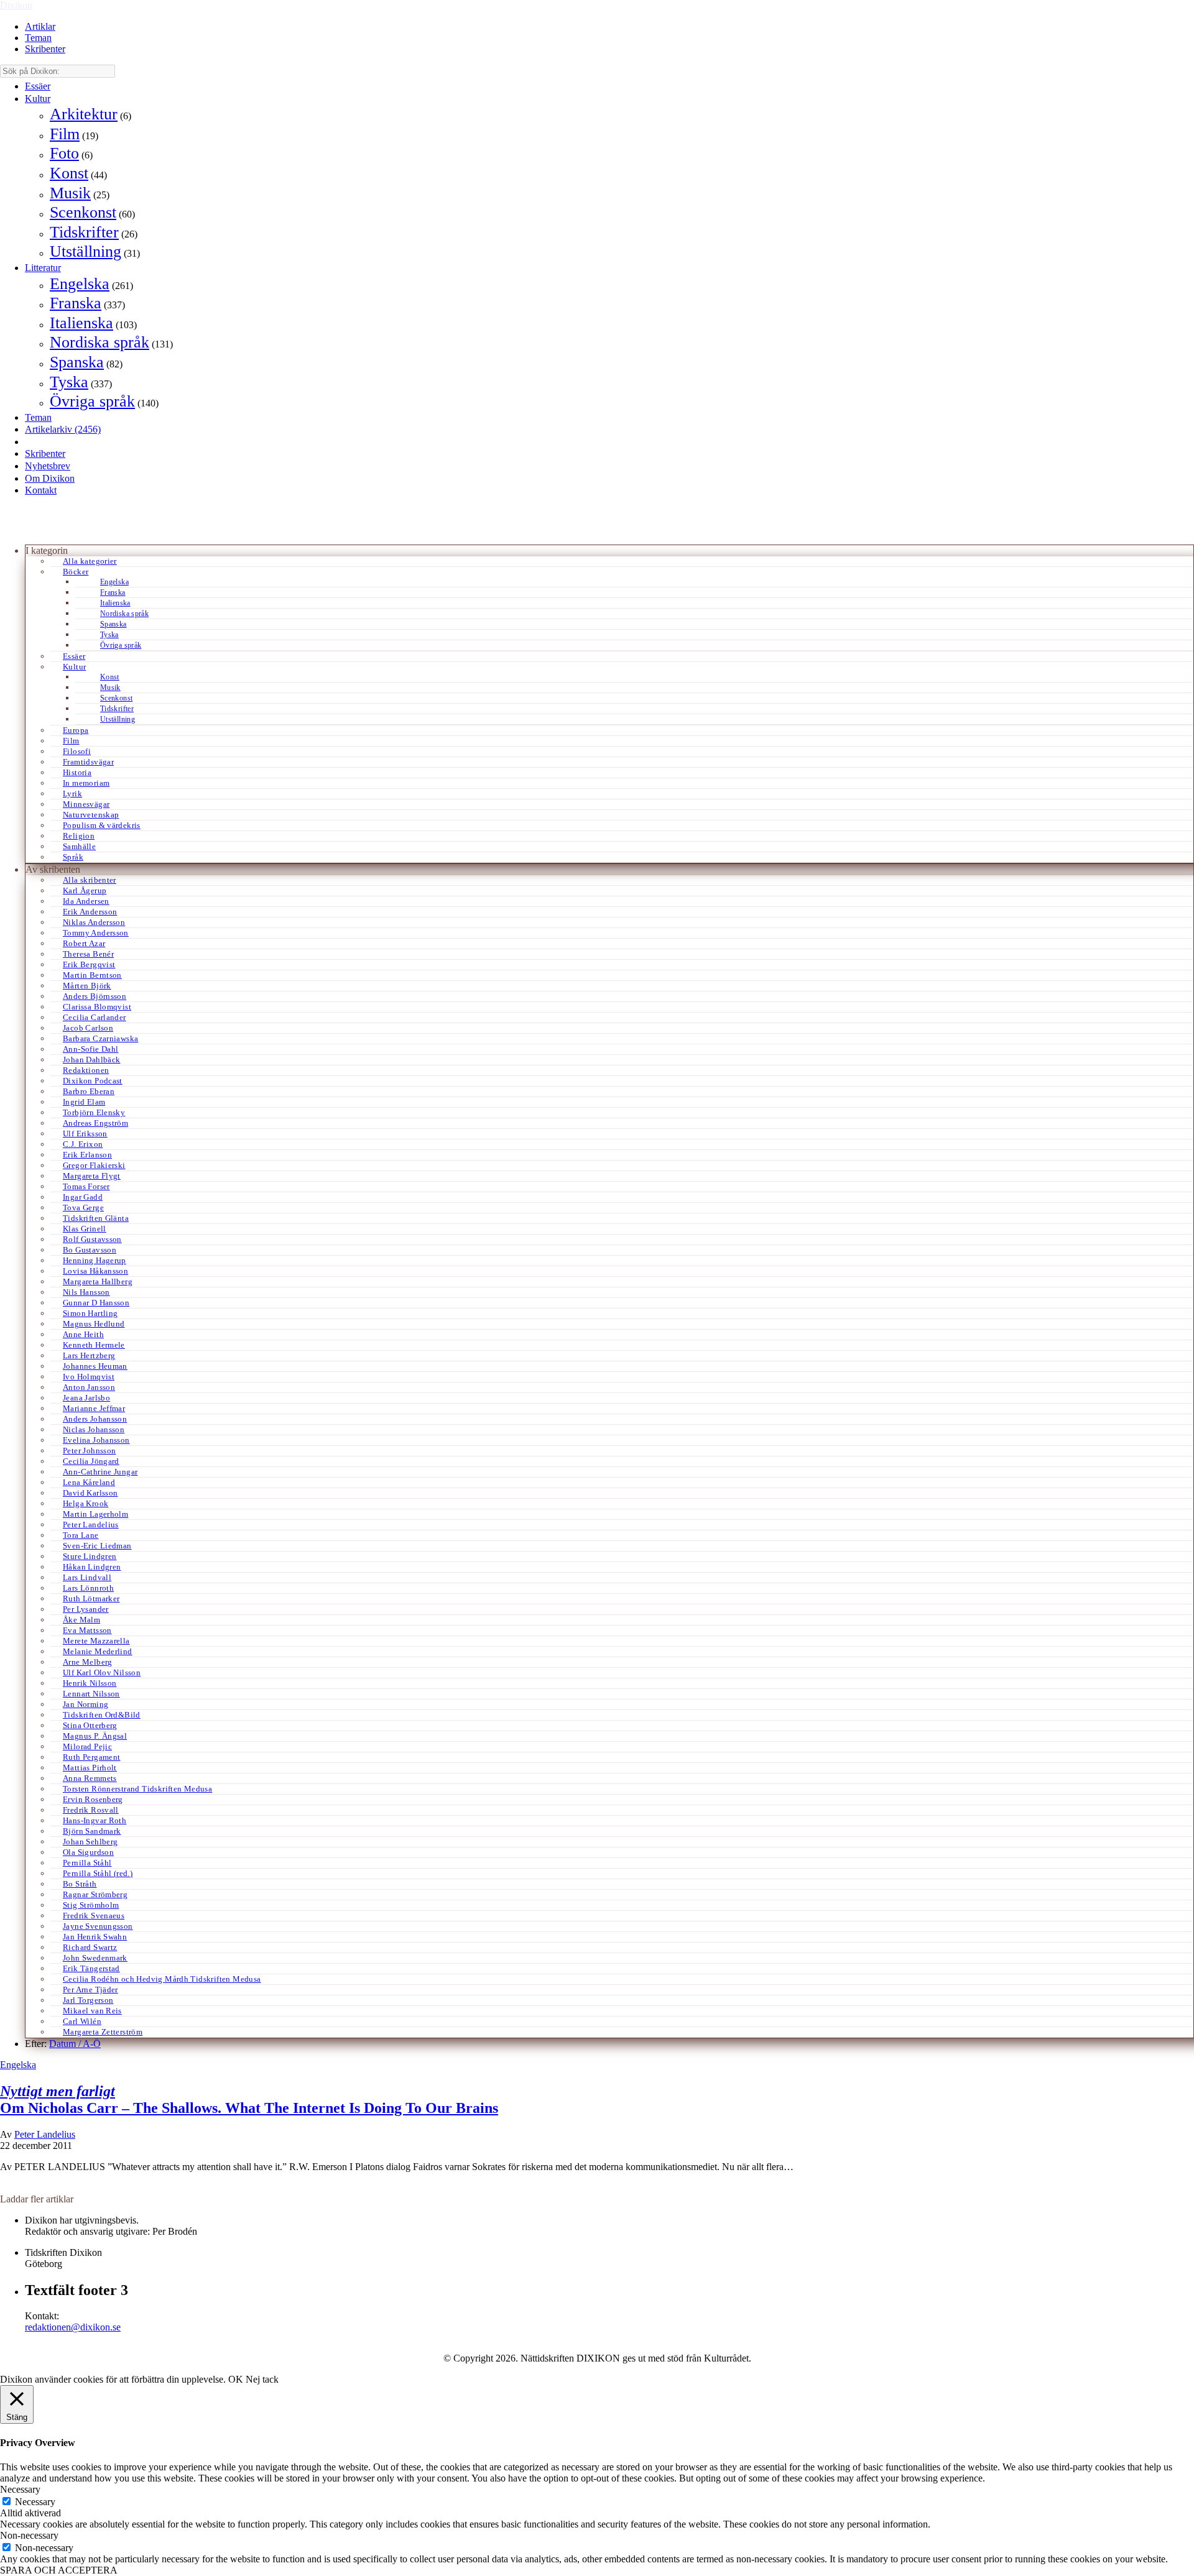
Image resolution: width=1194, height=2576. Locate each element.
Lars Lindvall (87, 1577)
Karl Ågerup (85, 890)
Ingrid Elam (84, 1102)
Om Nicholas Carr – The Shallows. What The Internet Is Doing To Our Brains (249, 2100)
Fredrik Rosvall (91, 1810)
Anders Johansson (95, 1419)
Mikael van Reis (92, 2011)
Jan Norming (86, 1704)
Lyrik (72, 793)
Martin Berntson (92, 975)
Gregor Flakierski (94, 1165)
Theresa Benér (88, 954)
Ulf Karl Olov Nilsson (102, 1672)
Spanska (77, 362)
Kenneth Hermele (94, 1345)
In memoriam (86, 783)
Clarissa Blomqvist (97, 1007)
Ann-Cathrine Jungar (100, 1472)
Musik (70, 193)
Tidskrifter (84, 232)
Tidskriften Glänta (96, 1218)
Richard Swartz (90, 1947)
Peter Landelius (91, 1525)
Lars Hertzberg (89, 1355)
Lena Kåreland (89, 1482)
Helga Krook (86, 1503)
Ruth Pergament (91, 1757)
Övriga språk (92, 401)
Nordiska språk (99, 342)
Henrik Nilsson (90, 1683)
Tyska (69, 382)
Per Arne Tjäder (90, 1989)
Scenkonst (83, 212)
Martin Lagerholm (95, 1514)
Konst (69, 173)
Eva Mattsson (87, 1630)
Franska (76, 303)
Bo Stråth (80, 1884)
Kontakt (41, 490)
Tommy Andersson (96, 933)
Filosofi (77, 751)
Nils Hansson (86, 1292)
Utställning (86, 251)
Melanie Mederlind (98, 1651)
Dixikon (16, 5)
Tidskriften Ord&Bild (102, 1715)
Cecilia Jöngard (91, 1461)
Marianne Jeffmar (94, 1408)
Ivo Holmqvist (89, 1377)
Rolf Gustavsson (92, 1239)
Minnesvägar (86, 804)
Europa (76, 730)
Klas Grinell (85, 1229)
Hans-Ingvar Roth (95, 1820)
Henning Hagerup (95, 1260)
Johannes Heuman (95, 1366)
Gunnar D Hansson (96, 1303)
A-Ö (92, 2044)
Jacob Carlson (88, 1028)
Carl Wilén (82, 2021)
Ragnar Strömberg (95, 1894)
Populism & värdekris (102, 825)
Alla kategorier (90, 561)
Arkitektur (84, 114)
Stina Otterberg (90, 1725)
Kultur (38, 99)
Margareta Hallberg (98, 1281)
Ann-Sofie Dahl (90, 1049)
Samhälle (79, 846)
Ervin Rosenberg (93, 1799)
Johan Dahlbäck (91, 1060)
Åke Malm (81, 1620)
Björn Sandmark (92, 1831)
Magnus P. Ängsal (95, 1736)
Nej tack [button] (262, 2379)
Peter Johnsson (89, 1451)
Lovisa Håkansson (95, 1271)
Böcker (76, 572)
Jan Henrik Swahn (95, 1937)
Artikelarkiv (63, 429)
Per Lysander (86, 1609)
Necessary (35, 2502)
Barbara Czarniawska (100, 1038)
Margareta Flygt (92, 1176)
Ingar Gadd (83, 1197)
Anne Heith (83, 1334)
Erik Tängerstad (91, 1968)
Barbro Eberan (89, 1091)
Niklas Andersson (94, 922)
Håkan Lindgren (92, 1567)
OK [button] (236, 2379)
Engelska (80, 284)
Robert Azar (84, 943)
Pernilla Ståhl (87, 1863)
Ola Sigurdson (88, 1852)
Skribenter (45, 49)
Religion (79, 836)
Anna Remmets (90, 1778)
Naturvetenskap (91, 815)
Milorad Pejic (87, 1746)
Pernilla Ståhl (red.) (98, 1873)
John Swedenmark (95, 1958)
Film (65, 134)
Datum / (66, 2044)
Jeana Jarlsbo (86, 1398)
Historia (77, 772)
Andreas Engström (95, 1123)
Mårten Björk (87, 986)
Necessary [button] (20, 2489)
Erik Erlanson (87, 1155)
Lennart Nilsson (91, 1694)
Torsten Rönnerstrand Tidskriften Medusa (137, 1789)
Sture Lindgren (90, 1556)
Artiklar (40, 26)
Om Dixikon (50, 478)
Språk (73, 857)
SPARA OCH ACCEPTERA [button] (59, 2570)
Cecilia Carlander (95, 1017)
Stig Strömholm (91, 1905)
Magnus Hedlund (94, 1324)
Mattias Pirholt (90, 1768)
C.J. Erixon (83, 1144)
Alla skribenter (90, 880)
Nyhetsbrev (48, 466)
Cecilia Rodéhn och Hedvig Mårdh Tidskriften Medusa (162, 1979)
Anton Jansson (89, 1387)
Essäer (38, 86)
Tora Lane (81, 1535)
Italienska (81, 323)
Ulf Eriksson (85, 1134)
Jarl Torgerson (88, 2000)
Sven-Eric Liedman (97, 1546)
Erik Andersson (90, 912)
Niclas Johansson (94, 1429)
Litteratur (43, 268)
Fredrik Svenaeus (94, 1916)
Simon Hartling (90, 1313)
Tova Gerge (83, 1207)
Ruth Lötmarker (91, 1598)
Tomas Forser (86, 1186)
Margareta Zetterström (103, 2032)
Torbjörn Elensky (94, 1112)
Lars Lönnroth (88, 1588)
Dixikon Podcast (93, 1081)
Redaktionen (86, 1070)
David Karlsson (90, 1493)
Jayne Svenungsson (98, 1926)
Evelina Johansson (96, 1440)
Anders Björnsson (95, 996)
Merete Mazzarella (96, 1641)
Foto (64, 153)
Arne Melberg (88, 1662)
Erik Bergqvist (89, 964)
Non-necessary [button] (29, 2535)
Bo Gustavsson (90, 1250)
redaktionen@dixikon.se (73, 2327)
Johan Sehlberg (90, 1842)
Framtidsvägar (88, 762)
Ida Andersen (86, 901)
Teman (38, 38)
